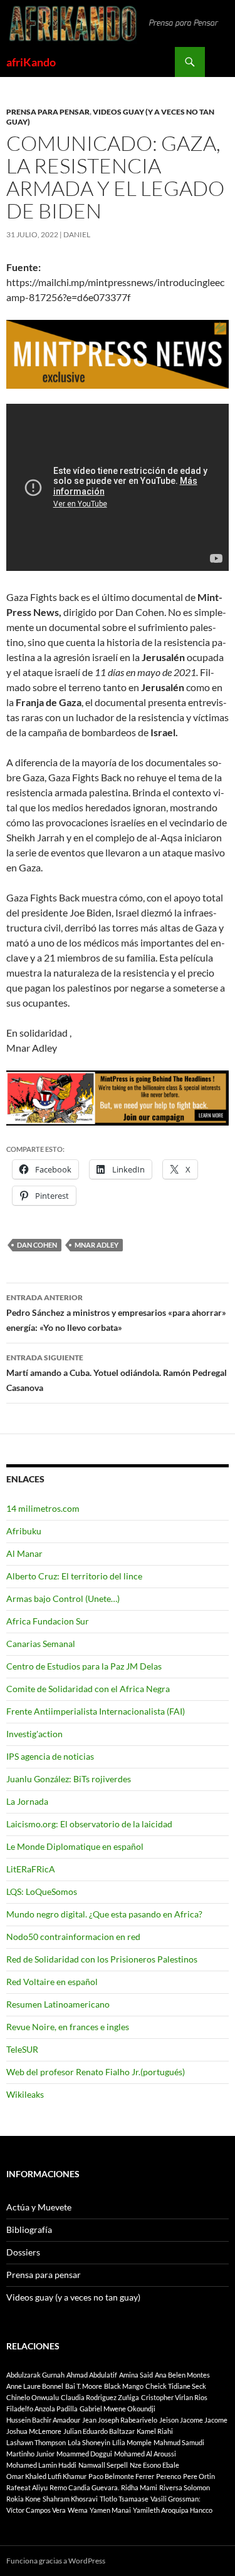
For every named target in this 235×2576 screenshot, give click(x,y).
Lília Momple (132, 2442)
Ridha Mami (139, 2487)
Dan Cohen (37, 1245)
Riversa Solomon (185, 2487)
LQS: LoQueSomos (42, 1891)
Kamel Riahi (155, 2431)
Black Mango (124, 2386)
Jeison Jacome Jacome (193, 2420)
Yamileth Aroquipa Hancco (173, 2510)
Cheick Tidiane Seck (176, 2386)
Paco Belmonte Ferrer (121, 2476)
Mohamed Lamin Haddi (41, 2465)
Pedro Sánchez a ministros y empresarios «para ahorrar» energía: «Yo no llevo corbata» (116, 1313)
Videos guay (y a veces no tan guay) (73, 2297)
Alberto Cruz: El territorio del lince (74, 1576)
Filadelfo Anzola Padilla (42, 2409)
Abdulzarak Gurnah (35, 2375)
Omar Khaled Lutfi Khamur (46, 2476)
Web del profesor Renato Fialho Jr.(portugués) (96, 2072)
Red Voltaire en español (52, 1982)
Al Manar (24, 1553)
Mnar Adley (97, 1245)
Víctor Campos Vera (36, 2510)
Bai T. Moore (84, 2386)
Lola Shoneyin (89, 2442)
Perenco (169, 2476)
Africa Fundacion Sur (48, 1621)
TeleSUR (22, 2049)
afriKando (31, 62)
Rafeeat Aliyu (27, 2487)
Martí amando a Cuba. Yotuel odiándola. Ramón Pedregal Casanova (117, 1373)
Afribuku (24, 1531)
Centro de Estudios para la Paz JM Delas (84, 1666)
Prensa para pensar (48, 112)
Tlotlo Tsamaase (124, 2499)
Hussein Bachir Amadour (43, 2420)
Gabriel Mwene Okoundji (118, 2409)
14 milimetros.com (43, 1508)
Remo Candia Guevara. (84, 2487)
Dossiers (23, 2252)
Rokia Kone (23, 2499)
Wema (78, 2510)
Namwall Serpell (103, 2465)
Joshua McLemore (34, 2431)
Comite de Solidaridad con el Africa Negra (88, 1689)
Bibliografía (29, 2230)
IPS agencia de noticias (50, 1756)
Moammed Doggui (84, 2454)
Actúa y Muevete (39, 2207)
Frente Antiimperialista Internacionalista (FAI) (96, 1711)
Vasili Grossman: (175, 2499)
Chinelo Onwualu (33, 2397)
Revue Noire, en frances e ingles (68, 2027)
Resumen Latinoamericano (58, 2004)
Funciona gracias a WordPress (56, 2561)
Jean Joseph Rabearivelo (120, 2420)
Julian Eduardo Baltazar (99, 2431)
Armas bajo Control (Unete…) (63, 1598)
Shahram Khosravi (70, 2499)
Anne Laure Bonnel (35, 2386)
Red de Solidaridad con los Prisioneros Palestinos (102, 1959)
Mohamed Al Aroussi (145, 2454)
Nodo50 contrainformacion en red (73, 1937)
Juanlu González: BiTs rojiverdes (69, 1779)
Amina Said (136, 2375)
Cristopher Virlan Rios (174, 2397)
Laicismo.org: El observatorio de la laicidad (89, 1824)
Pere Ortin (199, 2476)
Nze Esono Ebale (154, 2465)
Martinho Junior (30, 2454)
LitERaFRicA (31, 1869)
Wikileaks (25, 2094)
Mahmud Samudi (179, 2442)
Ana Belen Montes (182, 2375)
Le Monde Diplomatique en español (75, 1846)
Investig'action (34, 1734)
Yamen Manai (110, 2510)
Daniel (77, 234)
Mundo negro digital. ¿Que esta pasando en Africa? (104, 1914)
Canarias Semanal (41, 1644)
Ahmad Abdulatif (92, 2375)
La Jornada (27, 1801)
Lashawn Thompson (36, 2442)
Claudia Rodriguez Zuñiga (100, 2397)
